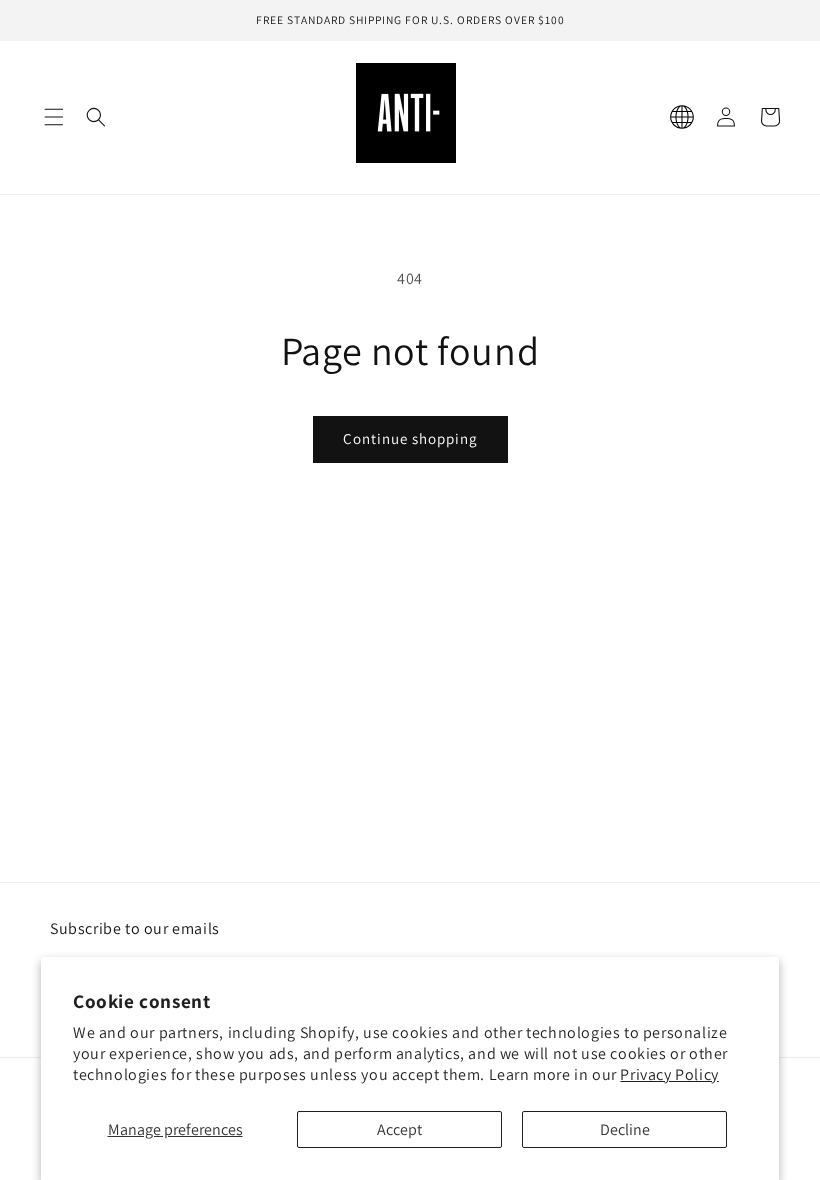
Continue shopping (410, 438)
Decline (625, 1129)
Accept (399, 1129)
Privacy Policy (669, 1074)
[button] (54, 117)
